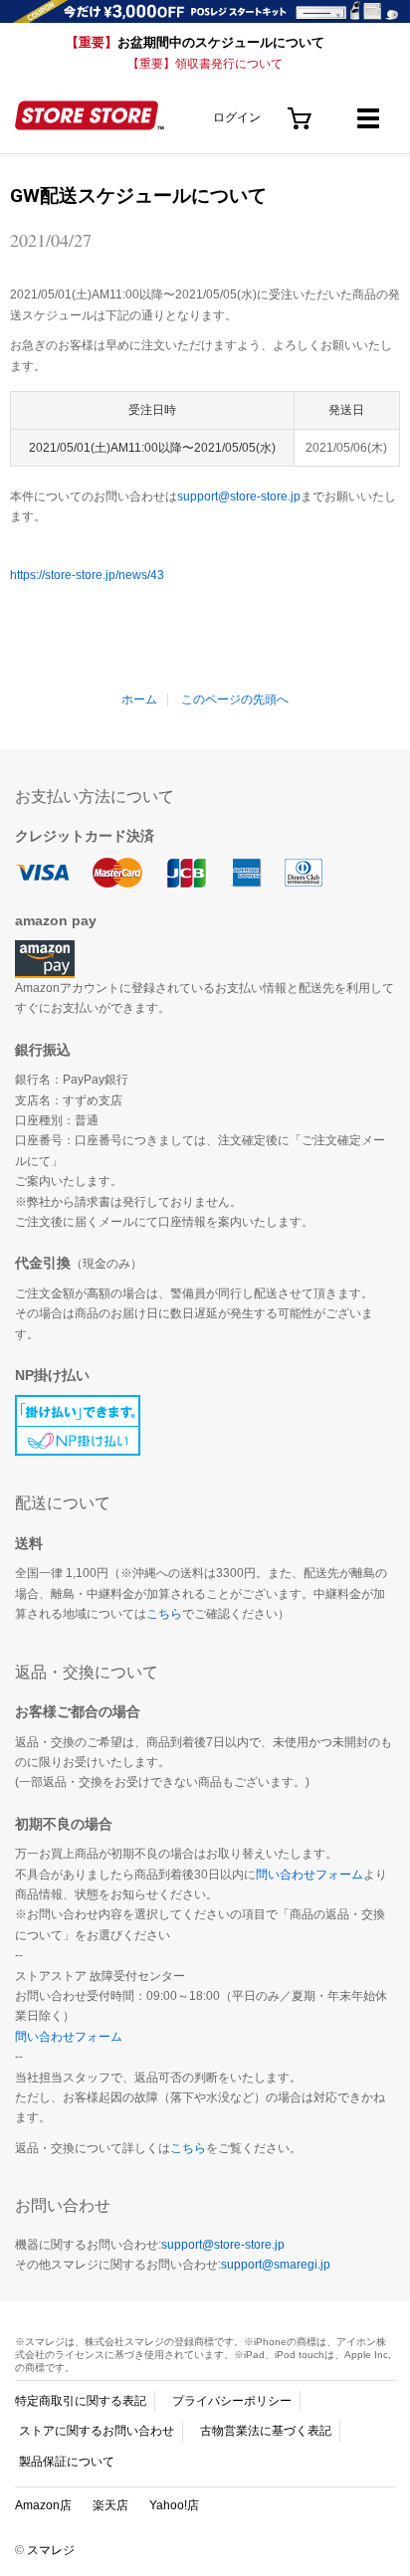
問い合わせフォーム (309, 1875)
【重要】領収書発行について (205, 64)
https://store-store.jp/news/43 (87, 575)
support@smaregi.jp (276, 2265)
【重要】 (195, 42)
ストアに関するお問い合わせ (97, 2431)
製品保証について (67, 2462)
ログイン (237, 117)
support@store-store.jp (239, 496)
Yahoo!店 (174, 2505)
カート (301, 111)
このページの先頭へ (235, 699)
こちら (164, 1614)
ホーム (139, 699)
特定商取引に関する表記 (81, 2401)
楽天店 (110, 2505)
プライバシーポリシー (232, 2401)
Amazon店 (43, 2505)
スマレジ (51, 2550)
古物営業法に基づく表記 (266, 2431)
